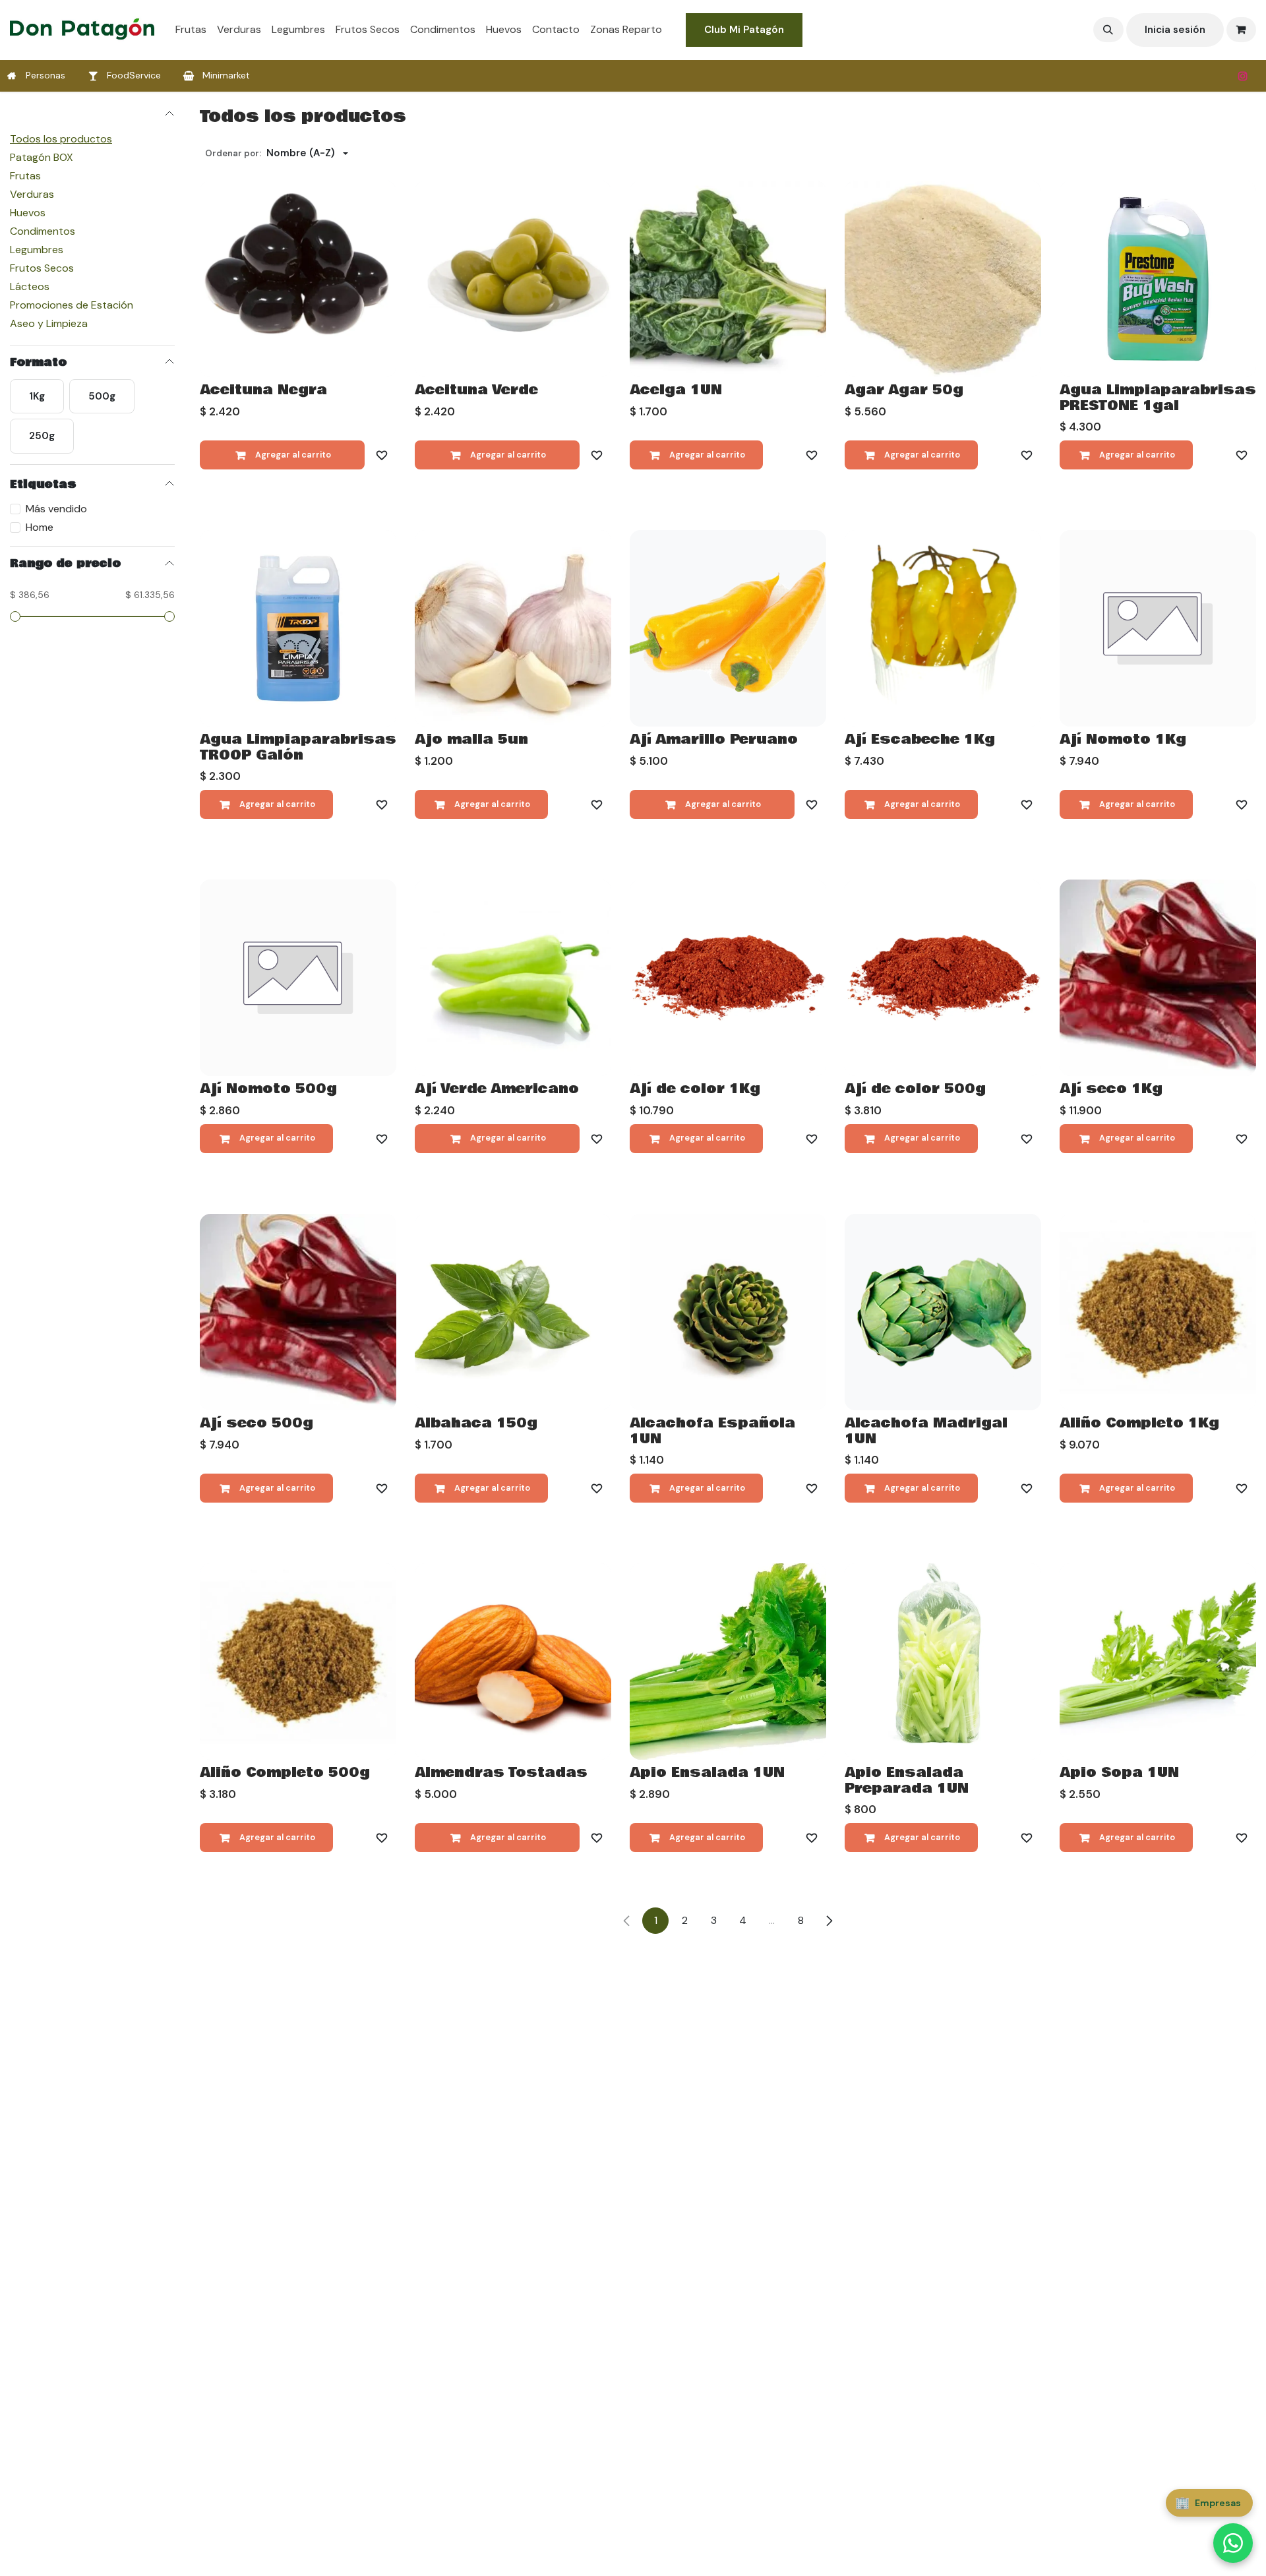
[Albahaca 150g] (513, 1312)
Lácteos (30, 286)
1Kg (37, 396)
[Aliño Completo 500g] (298, 1662)
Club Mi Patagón (744, 30)
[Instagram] (1243, 76)
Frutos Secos (42, 267)
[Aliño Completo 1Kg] (1158, 1312)
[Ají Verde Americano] (513, 978)
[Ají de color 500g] (943, 978)
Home (40, 526)
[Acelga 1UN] (728, 279)
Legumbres (37, 249)
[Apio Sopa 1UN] (1158, 1662)
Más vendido (56, 508)
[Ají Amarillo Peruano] (728, 628)
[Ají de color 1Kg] (728, 978)
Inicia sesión (1175, 30)
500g (102, 396)
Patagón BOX (42, 157)
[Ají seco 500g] (298, 1312)
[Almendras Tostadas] (513, 1662)
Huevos (28, 212)
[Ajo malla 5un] (513, 628)
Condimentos (43, 230)
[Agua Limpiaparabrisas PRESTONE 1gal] (1158, 279)
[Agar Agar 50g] (943, 279)
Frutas (25, 175)
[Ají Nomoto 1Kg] (1158, 628)
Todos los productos (61, 138)
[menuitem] (191, 30)
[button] (1108, 30)
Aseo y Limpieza (49, 323)
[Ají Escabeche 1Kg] (943, 628)
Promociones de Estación (72, 304)
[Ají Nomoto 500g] (298, 978)
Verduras (32, 194)
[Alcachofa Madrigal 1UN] (943, 1312)
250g (42, 435)
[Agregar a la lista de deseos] (382, 455)
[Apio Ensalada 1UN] (728, 1662)
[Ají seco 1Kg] (1158, 978)
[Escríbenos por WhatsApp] (1233, 2543)
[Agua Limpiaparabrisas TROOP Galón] (298, 628)
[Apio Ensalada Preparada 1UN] (943, 1662)
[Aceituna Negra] (298, 279)
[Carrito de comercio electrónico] (1242, 30)
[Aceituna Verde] (513, 279)
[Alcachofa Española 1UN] (728, 1312)
